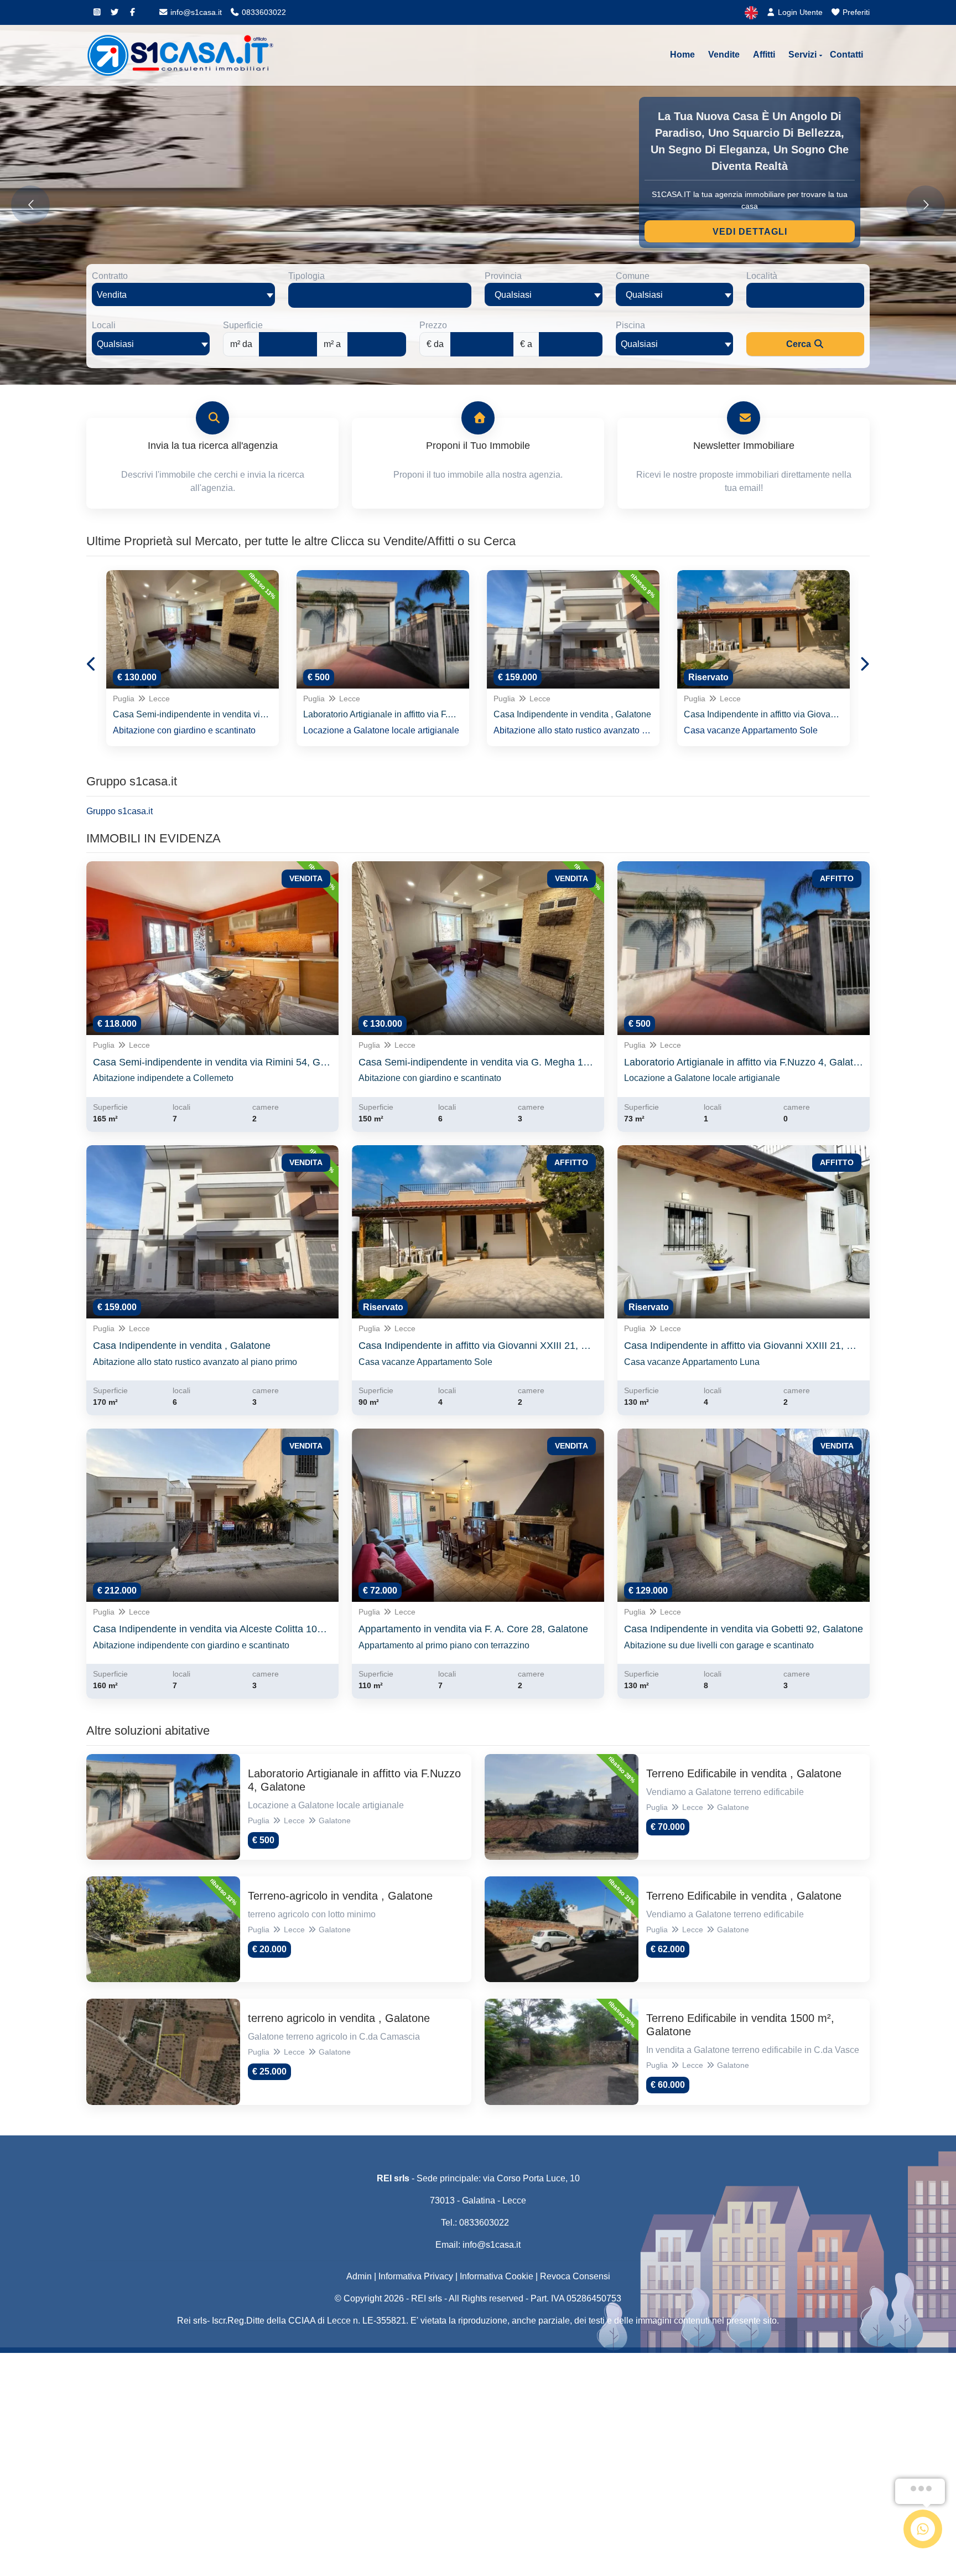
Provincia (503, 276)
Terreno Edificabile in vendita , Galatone (744, 1773)
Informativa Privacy (416, 2276)
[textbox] (544, 294)
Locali (104, 325)
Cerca (800, 344)
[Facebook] (132, 12)
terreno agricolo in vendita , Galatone (339, 2018)
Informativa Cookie (497, 2276)
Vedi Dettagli (750, 232)
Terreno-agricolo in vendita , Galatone (340, 1896)
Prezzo (433, 325)
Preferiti (855, 12)
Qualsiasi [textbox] (115, 344)
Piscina (630, 325)
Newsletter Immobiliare (744, 446)
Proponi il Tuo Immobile (478, 446)
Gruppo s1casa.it (119, 811)
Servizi (802, 55)
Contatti (846, 55)
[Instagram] (97, 12)
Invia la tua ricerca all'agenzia (213, 446)
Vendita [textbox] (112, 295)
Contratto (110, 276)
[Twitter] (115, 12)
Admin (359, 2276)
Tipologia (306, 276)
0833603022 (263, 12)
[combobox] (183, 294)
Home (682, 55)
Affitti (764, 55)
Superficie (243, 325)
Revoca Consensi (575, 2276)
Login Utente (799, 12)
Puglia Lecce (141, 699)
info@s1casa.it (195, 12)
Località (762, 276)
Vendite (724, 55)
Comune (633, 276)
